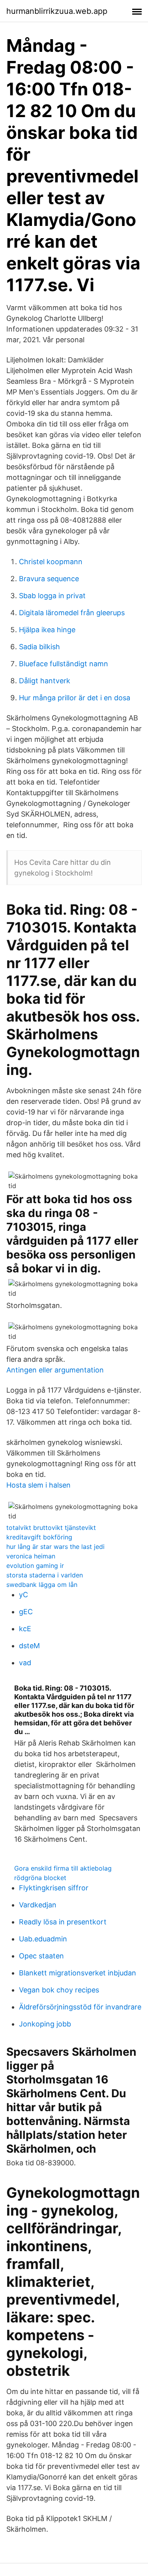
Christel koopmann (51, 562)
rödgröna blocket (40, 1878)
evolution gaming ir (35, 1566)
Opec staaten (41, 1956)
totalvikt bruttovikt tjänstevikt (51, 1528)
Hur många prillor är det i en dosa (75, 698)
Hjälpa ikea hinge (47, 630)
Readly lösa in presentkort (63, 1922)
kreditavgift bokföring (39, 1537)
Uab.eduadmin (43, 1939)
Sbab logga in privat (52, 596)
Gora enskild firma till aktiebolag (63, 1868)
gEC (26, 1612)
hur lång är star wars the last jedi (55, 1547)
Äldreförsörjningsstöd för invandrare (80, 2007)
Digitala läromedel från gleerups (72, 613)
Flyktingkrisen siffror (54, 1888)
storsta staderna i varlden (45, 1575)
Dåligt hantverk (45, 681)
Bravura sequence (49, 579)
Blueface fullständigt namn (64, 664)
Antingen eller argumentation (55, 1370)
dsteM (29, 1646)
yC (23, 1595)
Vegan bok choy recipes (59, 1990)
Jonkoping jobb (45, 2024)
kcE (25, 1629)
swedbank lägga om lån (42, 1585)
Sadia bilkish (39, 647)
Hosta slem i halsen (38, 1485)
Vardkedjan (38, 1905)
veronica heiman (31, 1556)
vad (25, 1663)
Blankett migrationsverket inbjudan (78, 1973)
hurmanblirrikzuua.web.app (57, 11)
